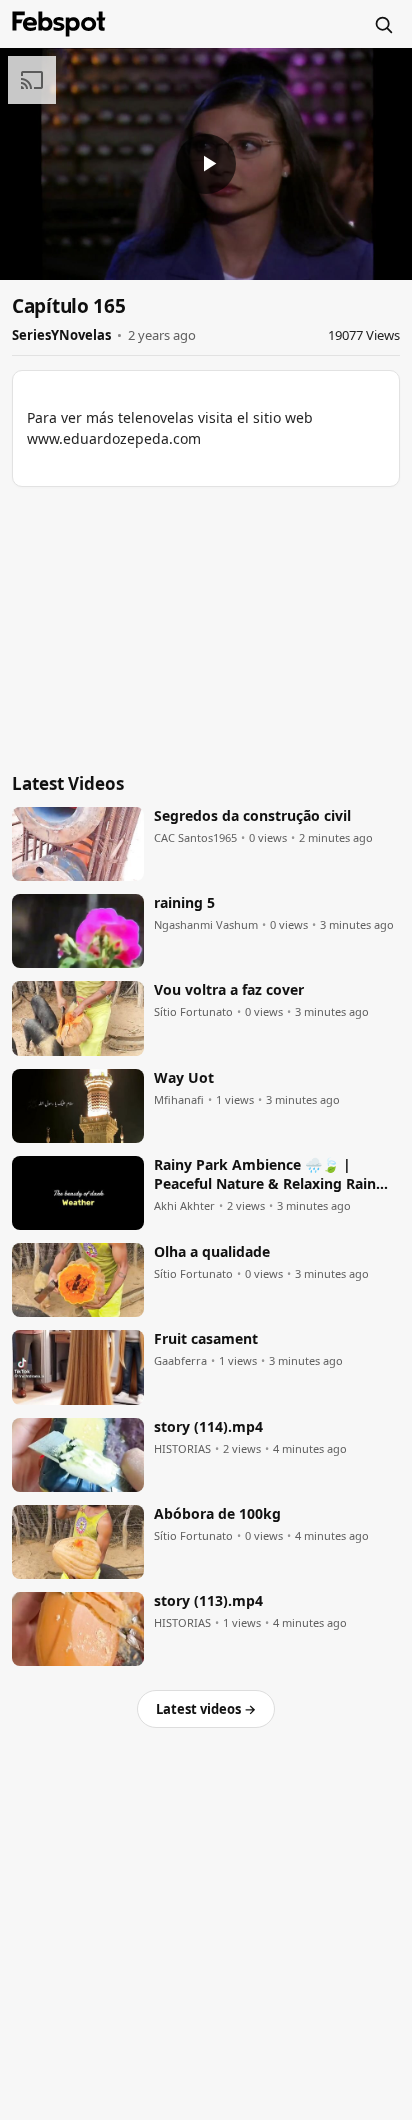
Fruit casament (206, 1339)
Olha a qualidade (212, 1252)
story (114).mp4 (208, 1427)
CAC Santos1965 (195, 838)
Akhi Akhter (184, 1206)
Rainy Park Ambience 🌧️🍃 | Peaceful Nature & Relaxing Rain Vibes (265, 1175)
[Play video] (206, 164)
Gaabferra (180, 1361)
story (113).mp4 (208, 1601)
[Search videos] (383, 24)
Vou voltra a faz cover (229, 990)
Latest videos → (206, 1709)
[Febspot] (59, 24)
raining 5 (184, 903)
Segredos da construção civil (252, 816)
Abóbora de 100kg (217, 1514)
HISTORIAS (182, 1449)
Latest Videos (68, 783)
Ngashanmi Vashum (206, 925)
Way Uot (184, 1078)
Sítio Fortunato (193, 1012)
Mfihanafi (179, 1100)
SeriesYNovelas (61, 335)
